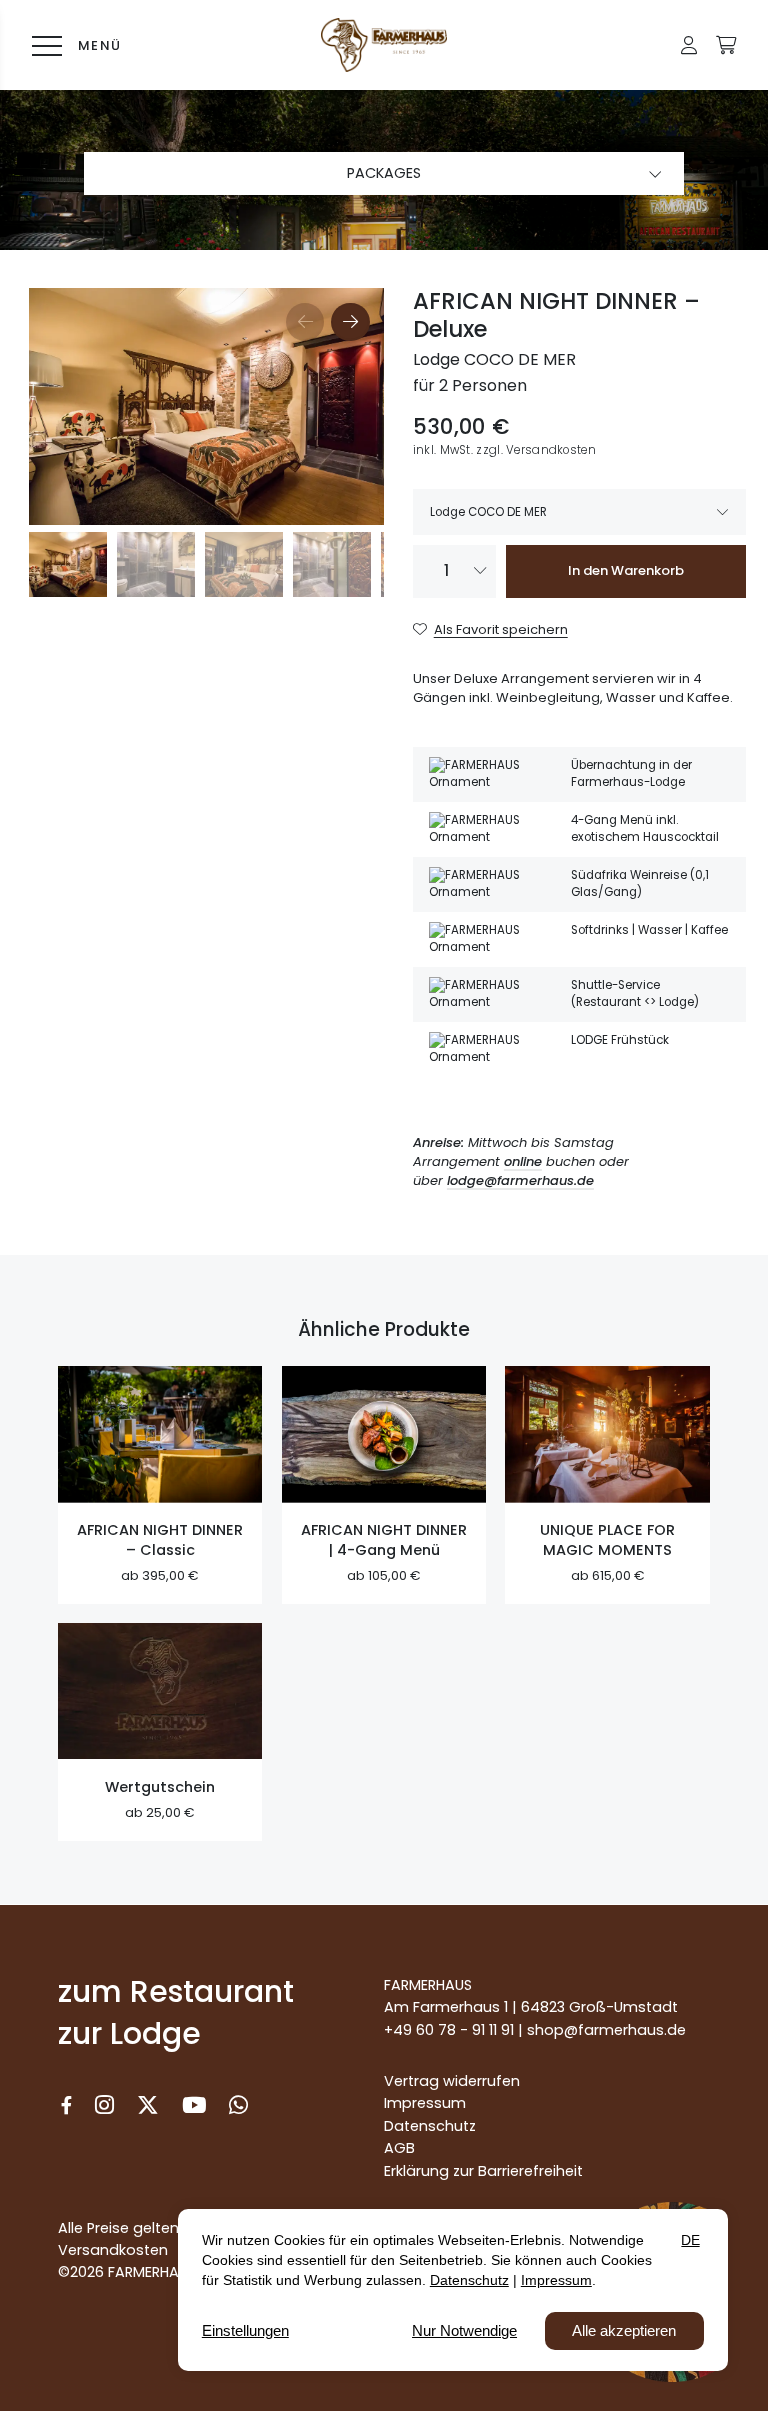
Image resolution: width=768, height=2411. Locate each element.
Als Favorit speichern (501, 629)
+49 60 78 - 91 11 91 (449, 2030)
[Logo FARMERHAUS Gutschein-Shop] (383, 45)
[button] (689, 45)
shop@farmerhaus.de (606, 2030)
